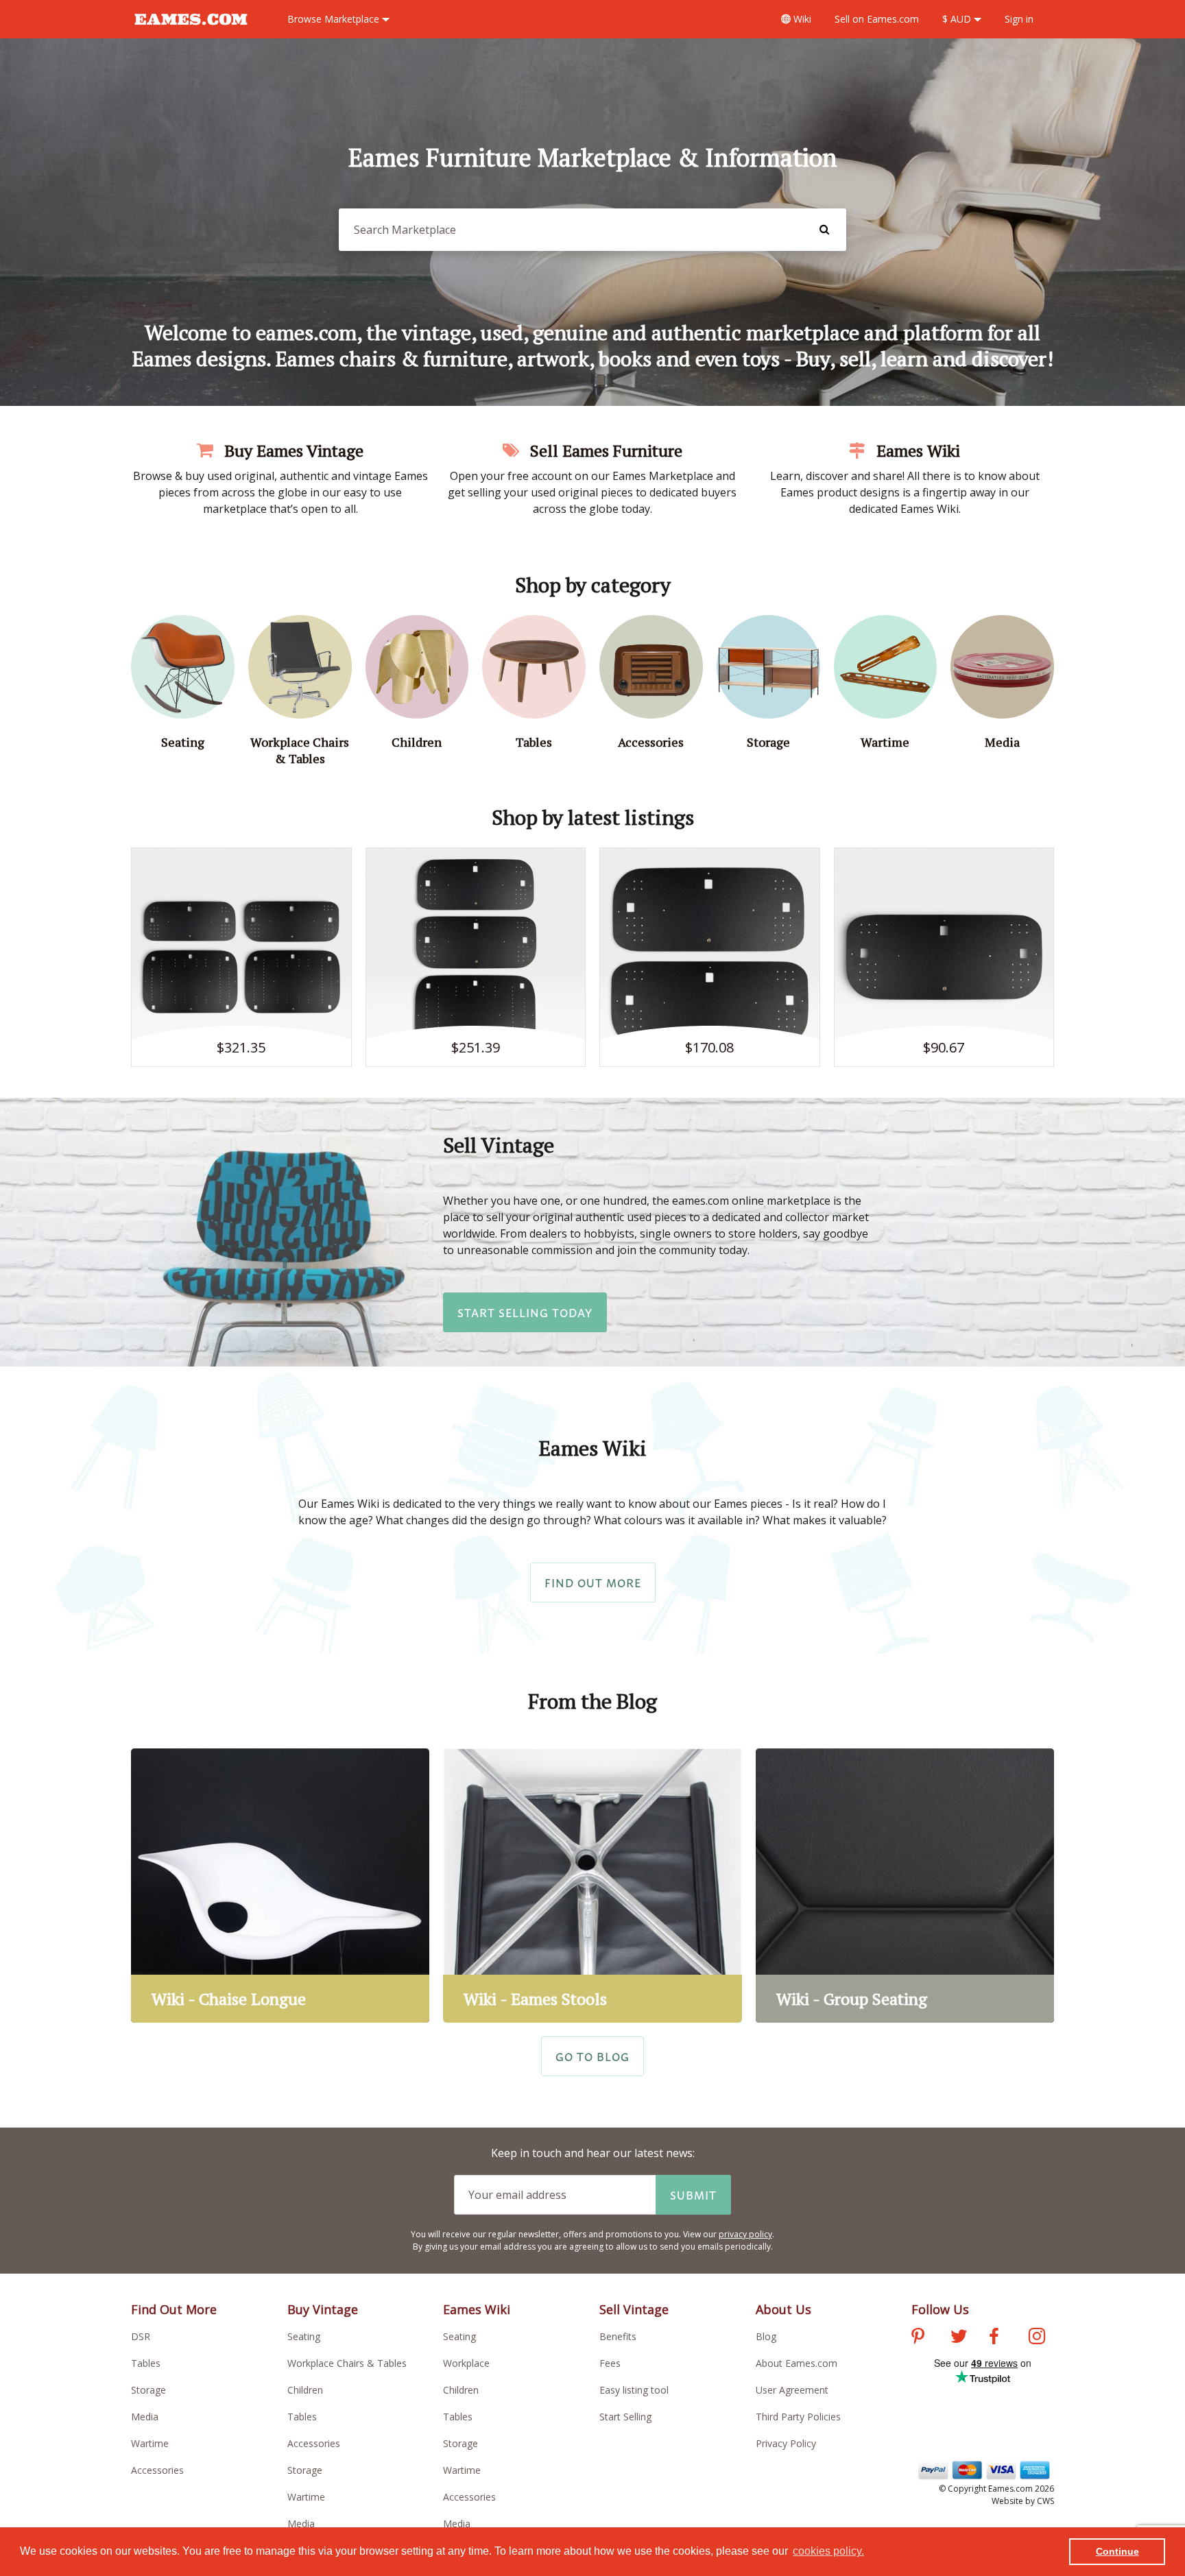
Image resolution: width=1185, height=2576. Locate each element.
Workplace (466, 2363)
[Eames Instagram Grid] (1037, 2338)
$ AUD (958, 19)
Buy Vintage (323, 2309)
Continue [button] (1117, 2551)
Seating (304, 2336)
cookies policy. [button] (828, 2551)
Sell (877, 19)
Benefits (618, 2336)
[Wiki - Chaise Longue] (280, 1886)
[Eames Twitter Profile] (959, 2338)
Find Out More (593, 1582)
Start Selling (625, 2417)
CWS (1045, 2501)
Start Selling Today (525, 1312)
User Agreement (792, 2390)
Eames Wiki (916, 450)
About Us (783, 2309)
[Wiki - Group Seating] (905, 1886)
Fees (610, 2363)
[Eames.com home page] (191, 32)
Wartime (150, 2443)
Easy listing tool (634, 2390)
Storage (148, 2390)
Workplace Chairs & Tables (347, 2363)
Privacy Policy (786, 2443)
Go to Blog (592, 2056)
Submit (693, 2195)
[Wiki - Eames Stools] (592, 1886)
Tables (146, 2363)
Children (305, 2390)
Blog (766, 2336)
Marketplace (335, 19)
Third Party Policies (798, 2417)
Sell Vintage (634, 2309)
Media (145, 2417)
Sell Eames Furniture (604, 450)
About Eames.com (797, 2363)
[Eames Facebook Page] (994, 2338)
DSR (141, 2336)
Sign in (1019, 19)
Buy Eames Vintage (292, 450)
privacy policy (745, 2234)
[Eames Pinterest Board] (918, 2338)
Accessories (157, 2470)
